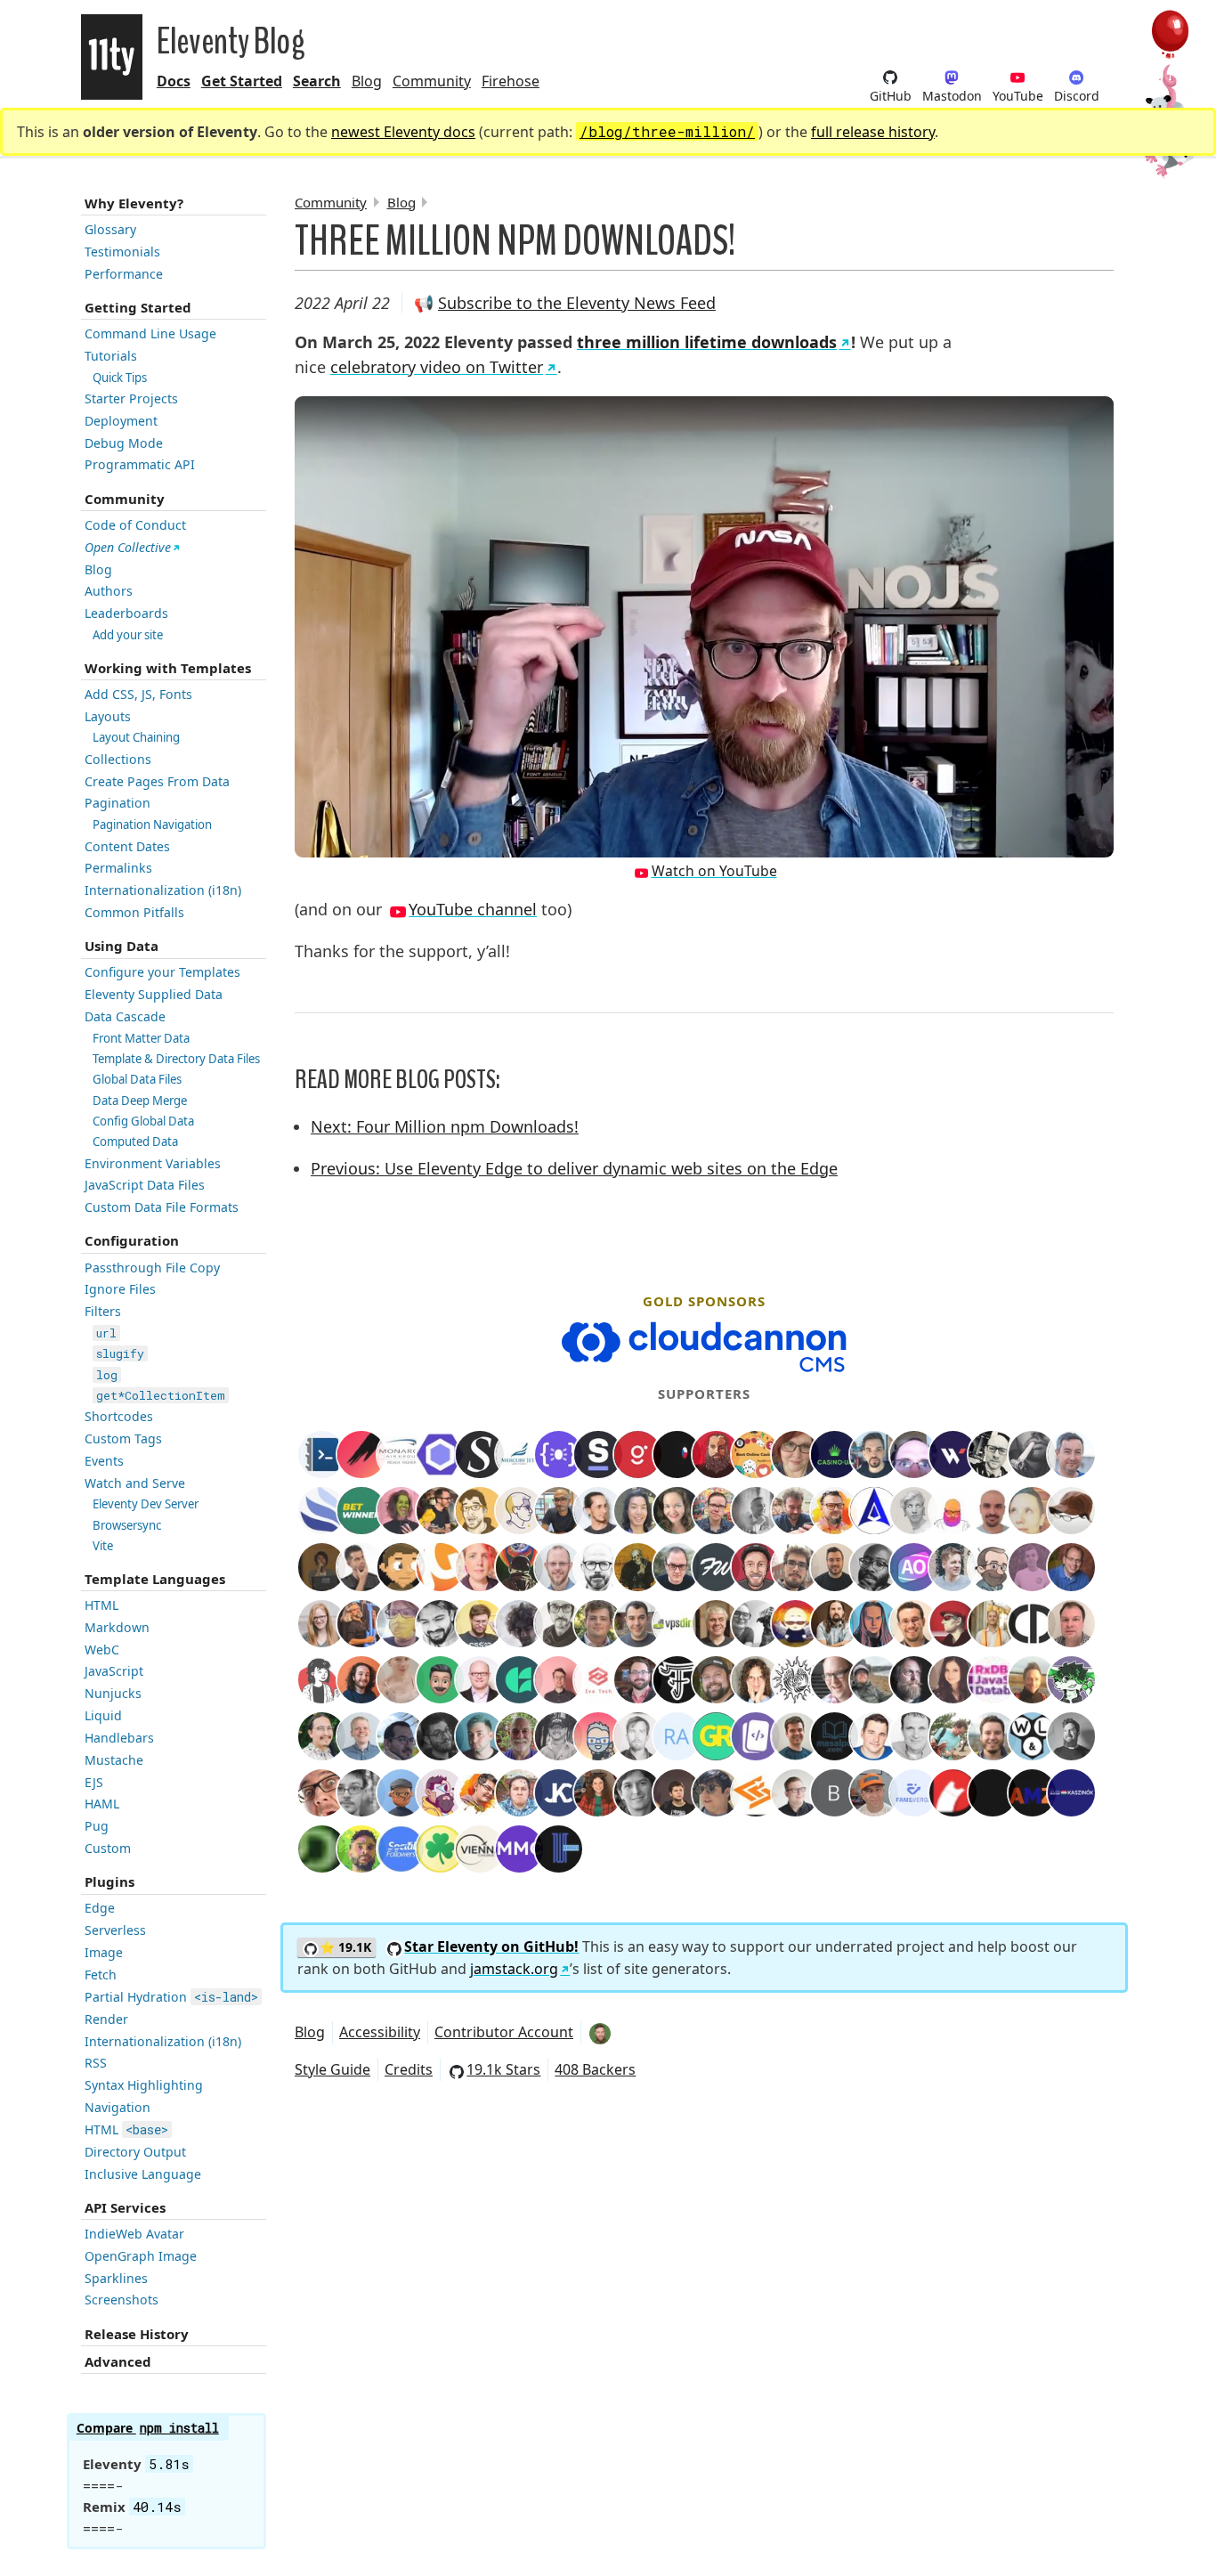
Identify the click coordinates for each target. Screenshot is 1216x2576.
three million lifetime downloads (707, 342)
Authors (109, 591)
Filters (103, 1311)
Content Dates (127, 846)
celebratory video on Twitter (437, 367)
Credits (409, 2069)
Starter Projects (131, 398)
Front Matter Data (141, 1038)
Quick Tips (120, 378)
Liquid (103, 1715)
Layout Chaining (136, 737)
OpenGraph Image (141, 2256)
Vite (103, 1546)
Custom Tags (123, 1438)
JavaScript (114, 1671)
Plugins (109, 1881)
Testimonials (122, 252)
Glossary (110, 229)
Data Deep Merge (140, 1101)
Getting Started (138, 307)
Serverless (115, 1930)
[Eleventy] (112, 57)
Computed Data (135, 1142)
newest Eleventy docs (403, 132)
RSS (96, 2063)
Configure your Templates (162, 972)
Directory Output (135, 2152)
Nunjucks (113, 1693)
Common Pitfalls (134, 912)
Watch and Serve (135, 1483)
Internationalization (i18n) (163, 890)
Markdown (117, 1627)
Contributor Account (504, 2032)
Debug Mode (124, 443)
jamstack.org (514, 1969)
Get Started (242, 81)
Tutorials (111, 356)
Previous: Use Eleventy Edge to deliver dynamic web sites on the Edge (574, 1168)
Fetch (101, 1975)
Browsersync (127, 1525)
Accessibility (380, 2032)
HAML (102, 1804)
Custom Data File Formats (162, 1207)
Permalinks (118, 868)
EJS (94, 1782)
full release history (873, 132)
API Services (125, 2207)
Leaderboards (126, 613)
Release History (137, 2334)
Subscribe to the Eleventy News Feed (577, 303)
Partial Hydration (171, 1997)
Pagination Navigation (152, 825)
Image (104, 1952)
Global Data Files (137, 1079)
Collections (118, 759)
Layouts (108, 716)
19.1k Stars (503, 2069)
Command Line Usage (150, 333)
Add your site (128, 635)
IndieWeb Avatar (134, 2234)
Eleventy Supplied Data (154, 994)
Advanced (118, 2361)
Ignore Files (120, 1289)
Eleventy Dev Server (146, 1504)
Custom (108, 1848)
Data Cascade (125, 1016)
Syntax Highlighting (144, 2085)
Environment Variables (153, 1163)
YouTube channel (473, 909)
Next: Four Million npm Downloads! (445, 1126)
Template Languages (155, 1579)
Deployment (121, 421)
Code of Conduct (135, 525)
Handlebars (119, 1738)
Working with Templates (168, 668)
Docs (174, 81)
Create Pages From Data (157, 781)
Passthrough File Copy (152, 1268)
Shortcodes (119, 1416)
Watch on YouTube (714, 871)
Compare (148, 2428)
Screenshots (122, 2300)
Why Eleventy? (134, 203)
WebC (102, 1650)
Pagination (118, 803)
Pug (97, 1826)
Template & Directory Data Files (176, 1059)
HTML (101, 1605)
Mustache (114, 1760)
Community (432, 81)
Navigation (118, 2107)
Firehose (511, 81)
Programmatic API (140, 464)
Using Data (122, 946)
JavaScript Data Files (145, 1185)
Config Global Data (143, 1121)
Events (104, 1461)
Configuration (132, 1240)
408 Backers (595, 2069)
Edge (100, 1908)
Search (317, 81)
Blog (367, 81)
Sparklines (116, 2278)
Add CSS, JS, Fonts (138, 694)
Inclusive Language (143, 2174)
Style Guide (332, 2069)
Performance (124, 274)
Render (106, 2019)
